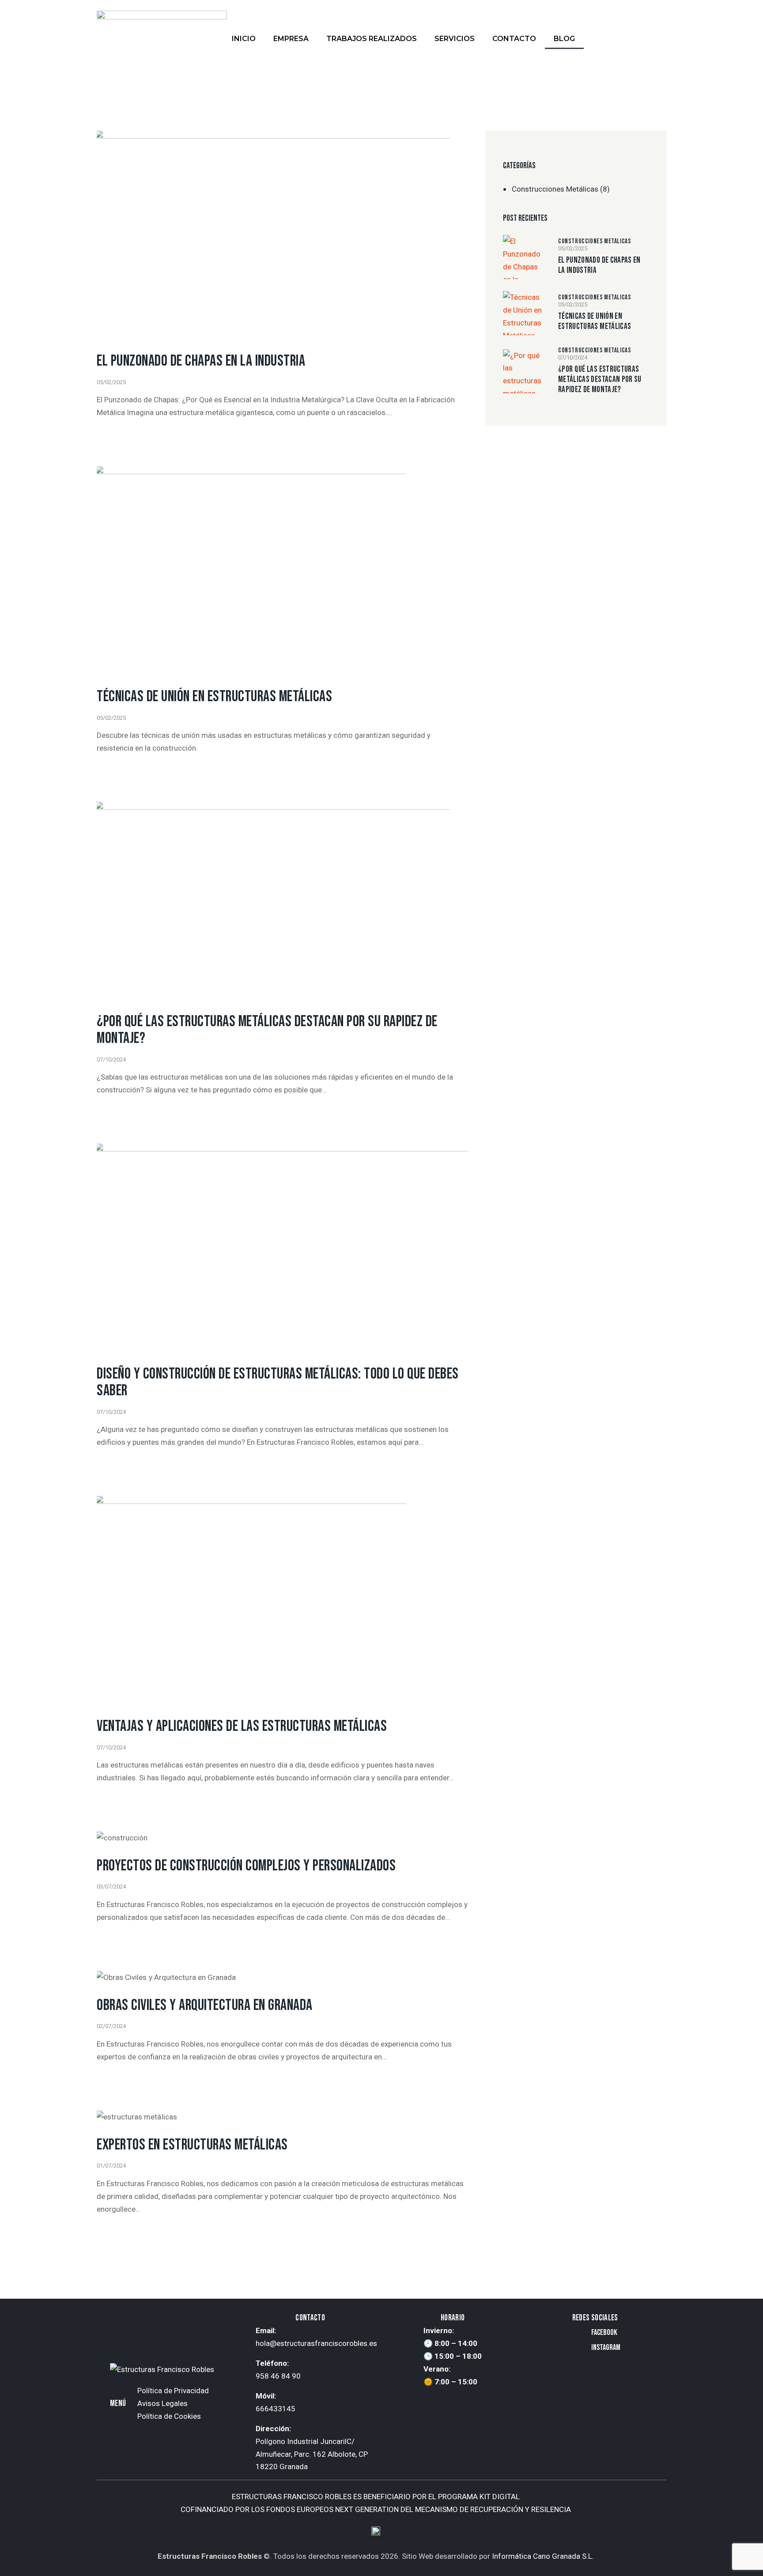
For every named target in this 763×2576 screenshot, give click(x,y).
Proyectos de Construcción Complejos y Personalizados (246, 1866)
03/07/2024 (111, 1887)
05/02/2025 (111, 382)
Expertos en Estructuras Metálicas (192, 2145)
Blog (564, 39)
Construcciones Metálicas (555, 189)
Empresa (291, 39)
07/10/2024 (111, 1059)
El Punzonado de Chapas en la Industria (201, 361)
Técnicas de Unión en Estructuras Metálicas (214, 697)
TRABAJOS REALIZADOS (372, 39)
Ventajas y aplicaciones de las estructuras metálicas (242, 1726)
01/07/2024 (111, 2166)
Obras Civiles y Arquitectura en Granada (205, 2005)
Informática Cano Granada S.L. (543, 2556)
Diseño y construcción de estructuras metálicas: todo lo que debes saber (278, 1382)
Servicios (455, 39)
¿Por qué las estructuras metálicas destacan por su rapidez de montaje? (267, 1030)
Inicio (244, 39)
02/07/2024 (111, 2026)
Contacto (514, 39)
